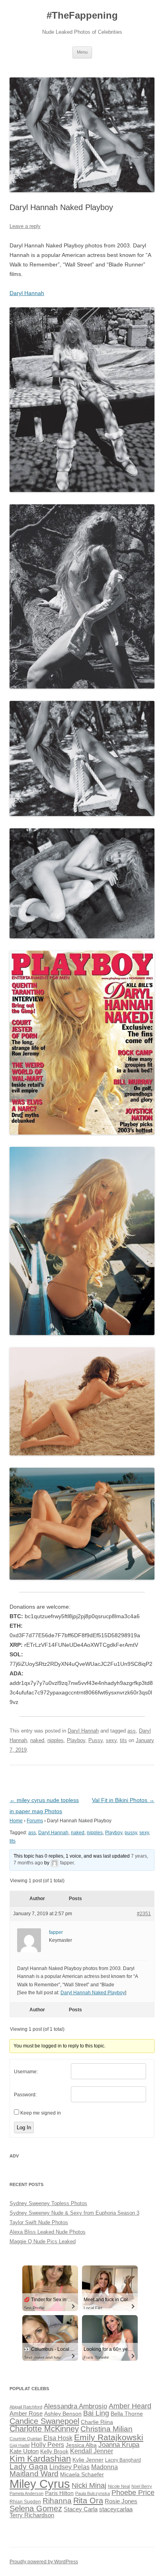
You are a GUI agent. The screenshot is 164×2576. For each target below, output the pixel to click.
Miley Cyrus (40, 2484)
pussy (131, 1833)
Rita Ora (88, 2500)
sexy (111, 1740)
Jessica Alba (81, 2445)
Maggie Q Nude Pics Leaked (43, 2241)
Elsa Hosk (58, 2438)
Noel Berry (142, 2486)
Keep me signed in (41, 2113)
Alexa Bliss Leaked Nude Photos (48, 2232)
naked (37, 1740)
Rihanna (57, 2501)
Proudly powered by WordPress (44, 2562)
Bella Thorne (127, 2414)
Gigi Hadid (20, 2445)
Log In (24, 2127)
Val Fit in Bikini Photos (123, 1800)
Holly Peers (48, 2445)
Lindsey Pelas (69, 2467)
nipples (56, 1740)
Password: (25, 2095)
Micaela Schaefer (82, 2475)
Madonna (104, 2467)
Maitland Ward (34, 2474)
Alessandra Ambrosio (75, 2406)
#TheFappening (82, 15)
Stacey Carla (81, 2509)
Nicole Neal (119, 2486)
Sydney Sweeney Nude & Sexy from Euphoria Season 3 (74, 2213)
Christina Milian (106, 2429)
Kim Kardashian (40, 2459)
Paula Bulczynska (93, 2493)
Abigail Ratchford (26, 2407)
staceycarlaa (116, 2509)
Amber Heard (130, 2406)
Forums (35, 1821)
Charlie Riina (97, 2422)
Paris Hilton (59, 2493)
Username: (26, 2072)
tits (123, 1740)
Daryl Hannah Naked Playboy (93, 1993)
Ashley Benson (63, 2414)
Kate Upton (24, 2451)
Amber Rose (26, 2414)
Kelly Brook (54, 2452)
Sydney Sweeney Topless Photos (48, 2203)
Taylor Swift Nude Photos (39, 2222)
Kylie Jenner (88, 2460)
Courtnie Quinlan (26, 2439)
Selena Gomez (36, 2508)
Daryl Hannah (27, 293)
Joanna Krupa (119, 2445)
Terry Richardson (32, 2515)
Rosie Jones (121, 2501)
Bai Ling (96, 2413)
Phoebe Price (133, 2493)
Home (16, 1821)
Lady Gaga (29, 2467)
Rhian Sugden (25, 2502)
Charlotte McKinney (44, 2429)
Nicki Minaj (89, 2485)
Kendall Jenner (92, 2451)
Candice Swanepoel (44, 2421)
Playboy (76, 1740)
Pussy (96, 1740)
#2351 (144, 1914)
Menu (82, 52)
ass (132, 1731)
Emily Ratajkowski (109, 2437)
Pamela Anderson (26, 2493)
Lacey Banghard (123, 2460)
